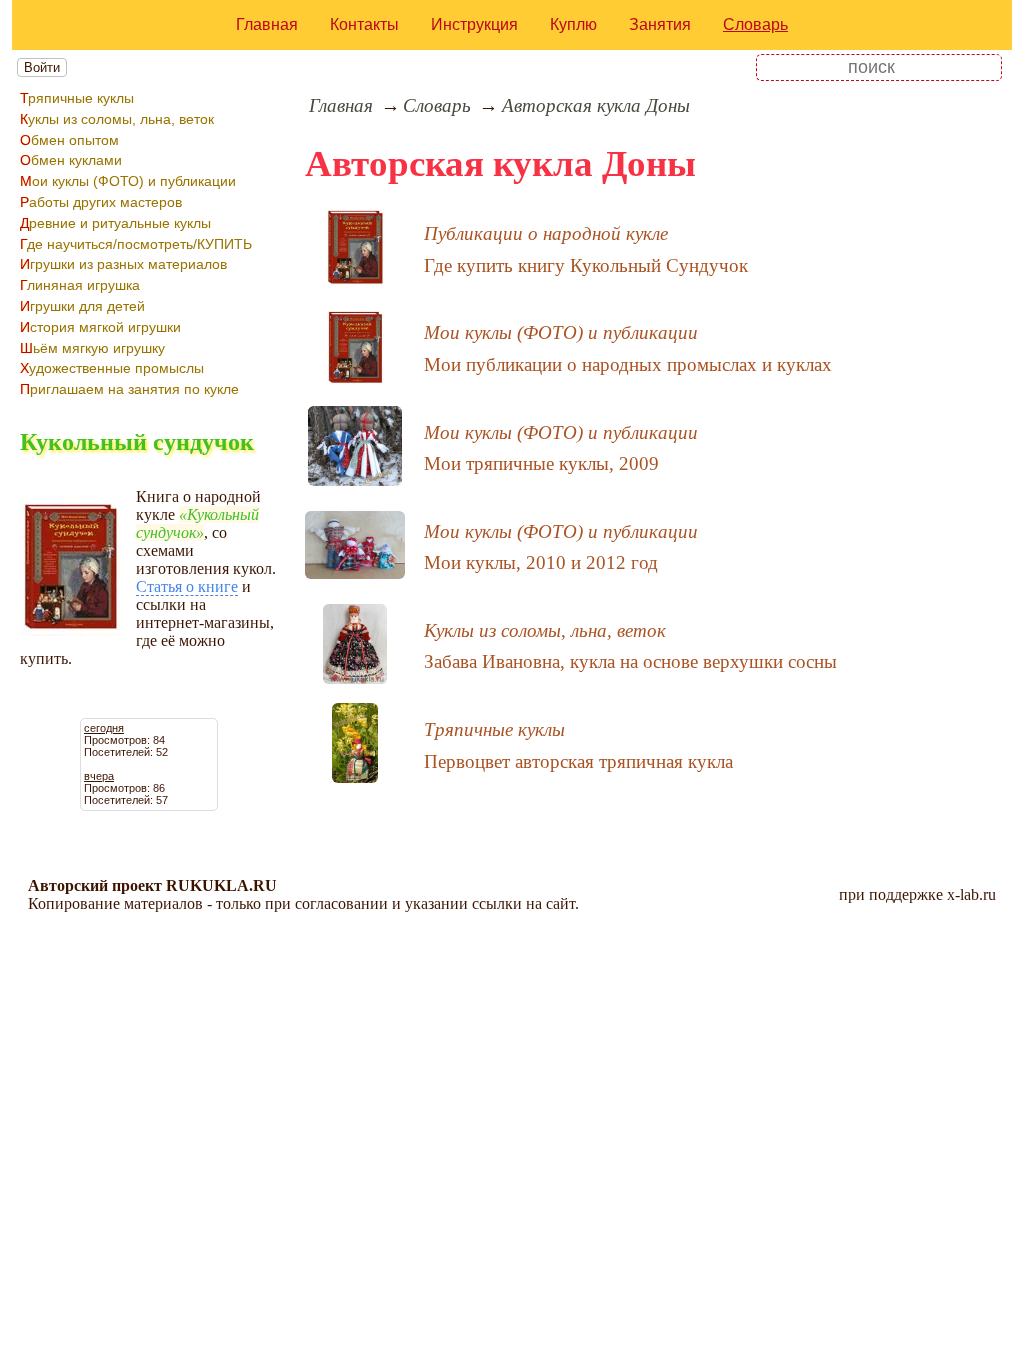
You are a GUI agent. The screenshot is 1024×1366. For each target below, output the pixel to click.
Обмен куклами (71, 160)
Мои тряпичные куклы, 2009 (541, 463)
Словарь (755, 24)
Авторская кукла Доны (596, 105)
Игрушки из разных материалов (123, 264)
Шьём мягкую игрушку (92, 348)
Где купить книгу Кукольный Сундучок (586, 265)
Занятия (660, 24)
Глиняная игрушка (80, 285)
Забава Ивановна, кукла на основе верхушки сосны (630, 661)
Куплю (573, 24)
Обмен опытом (69, 140)
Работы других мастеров (101, 202)
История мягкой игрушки (100, 327)
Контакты (364, 24)
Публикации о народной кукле (546, 233)
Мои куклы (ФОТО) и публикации (128, 181)
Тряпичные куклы (77, 98)
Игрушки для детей (82, 306)
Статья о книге (187, 586)
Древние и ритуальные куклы (115, 223)
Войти (42, 67)
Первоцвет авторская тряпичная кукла (578, 761)
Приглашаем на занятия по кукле (129, 389)
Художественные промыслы (112, 368)
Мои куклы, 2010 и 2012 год (541, 562)
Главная (267, 24)
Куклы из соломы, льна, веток (117, 119)
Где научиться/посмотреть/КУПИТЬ (136, 244)
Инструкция (474, 24)
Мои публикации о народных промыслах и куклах (628, 364)
